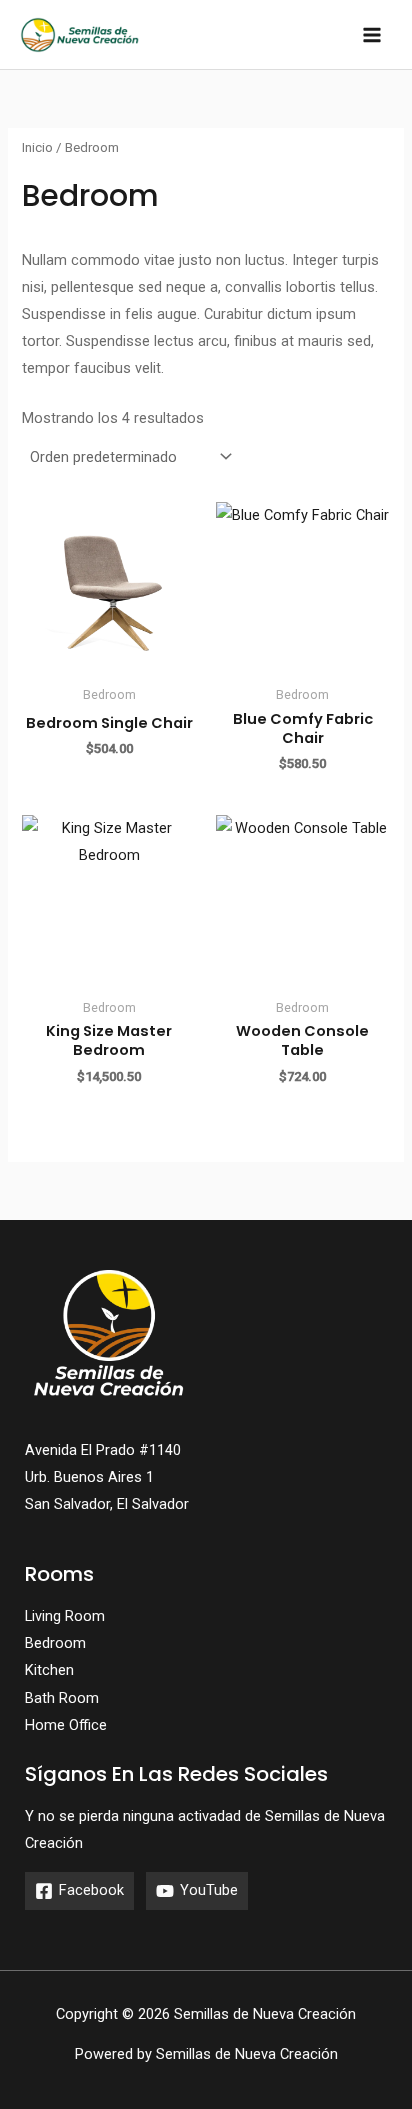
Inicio (37, 147)
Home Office (66, 1725)
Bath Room (62, 1698)
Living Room (65, 1616)
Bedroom (55, 1643)
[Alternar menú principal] (372, 34)
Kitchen (49, 1670)
